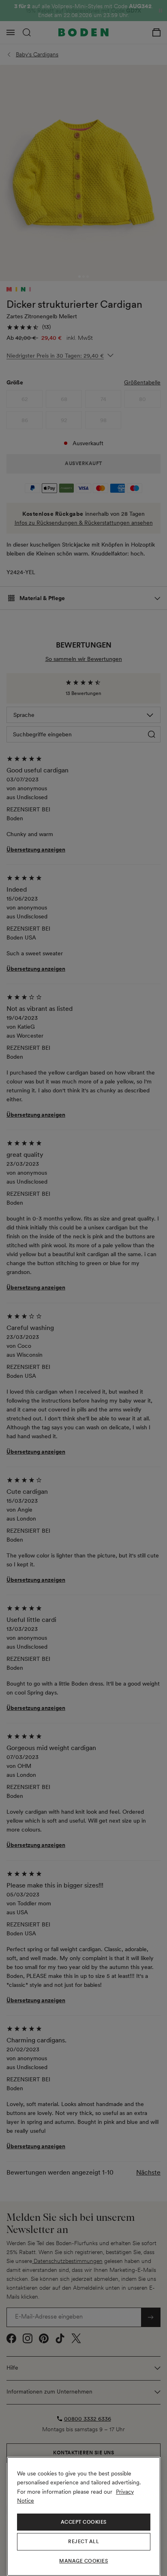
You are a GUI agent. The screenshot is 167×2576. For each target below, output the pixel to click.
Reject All (83, 2542)
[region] (84, 2516)
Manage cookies (83, 2561)
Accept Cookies (84, 2522)
